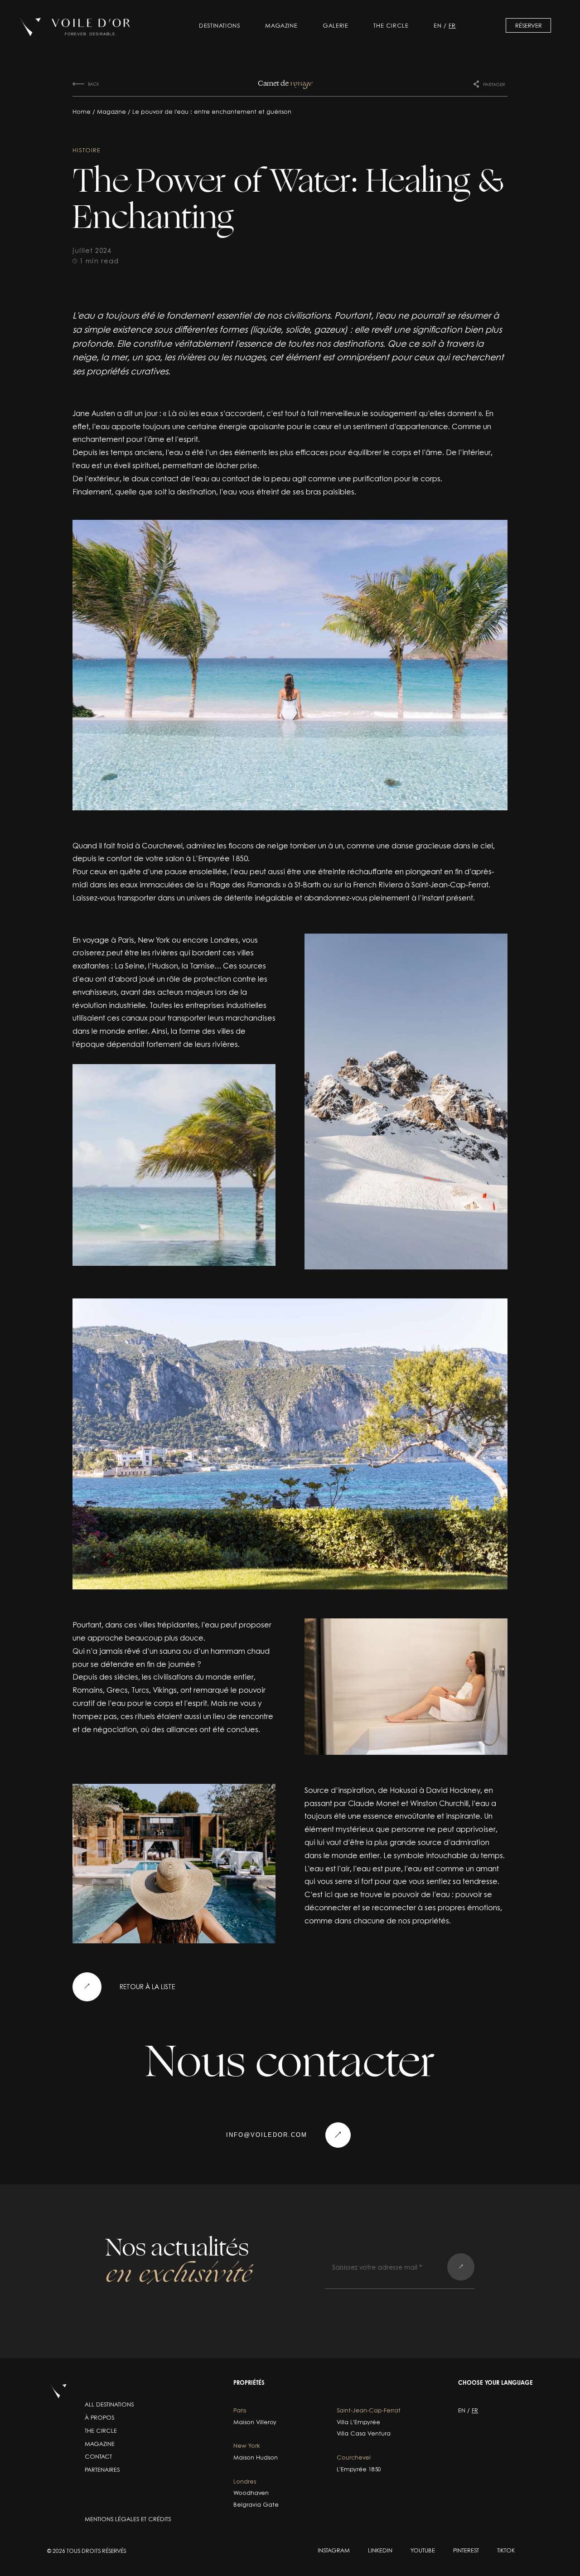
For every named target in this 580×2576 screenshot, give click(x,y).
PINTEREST (466, 2550)
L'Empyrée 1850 (359, 2469)
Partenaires (102, 2469)
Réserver (529, 25)
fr (452, 25)
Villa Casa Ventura (364, 2433)
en (437, 25)
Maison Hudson (256, 2457)
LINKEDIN (380, 2550)
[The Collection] (75, 27)
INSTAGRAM (334, 2550)
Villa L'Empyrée (358, 2422)
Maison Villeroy (255, 2422)
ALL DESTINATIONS (109, 2404)
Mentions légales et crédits (128, 2519)
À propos (99, 2417)
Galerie (335, 25)
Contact (98, 2456)
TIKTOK (506, 2550)
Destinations (219, 25)
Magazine (281, 25)
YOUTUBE (423, 2550)
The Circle (391, 25)
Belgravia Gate (256, 2505)
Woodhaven (251, 2493)
